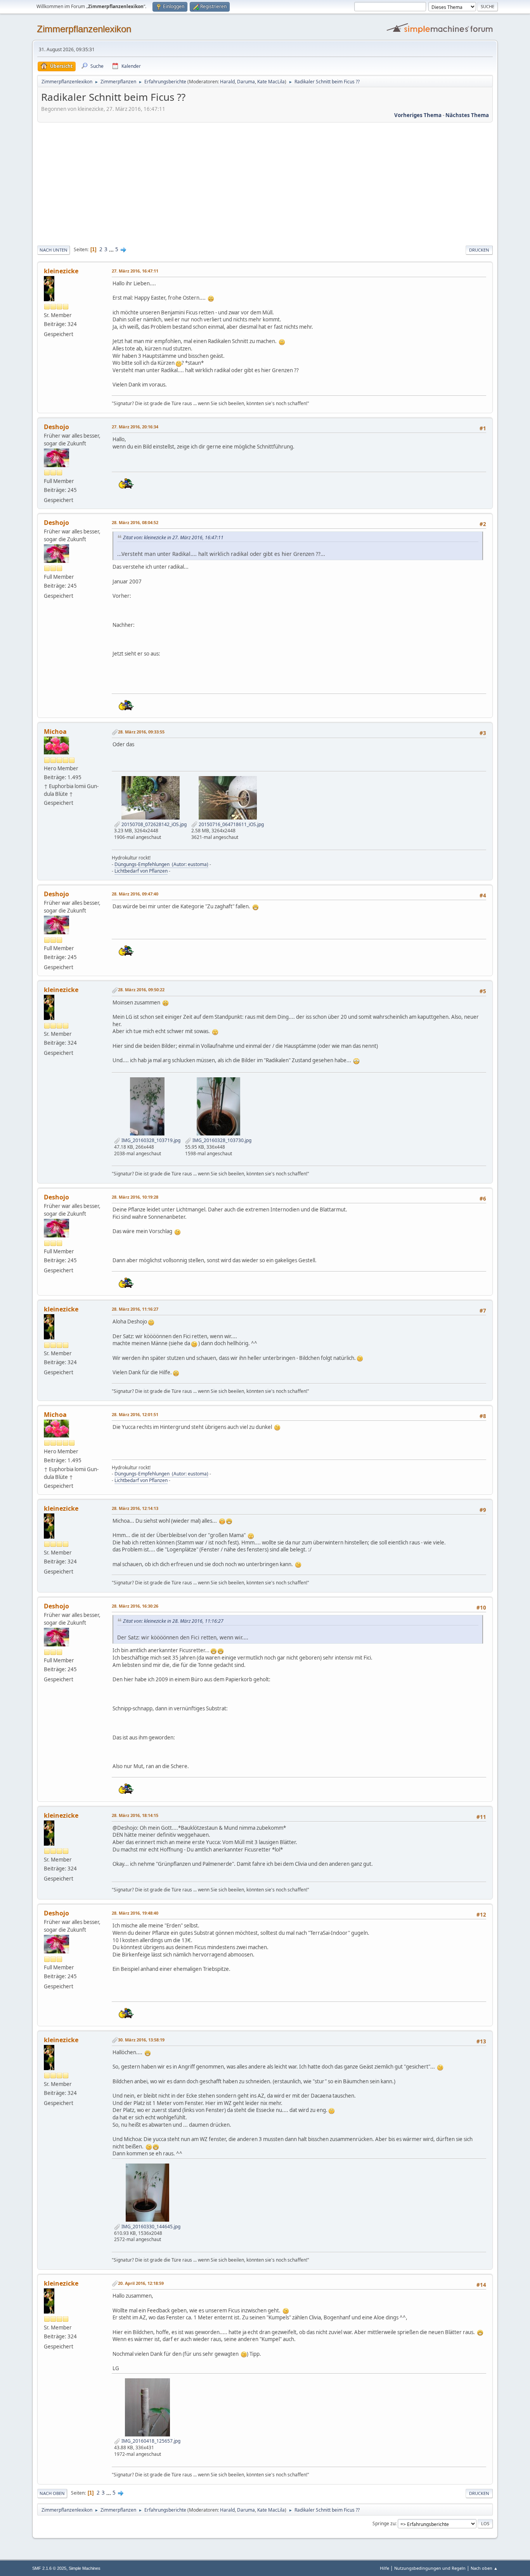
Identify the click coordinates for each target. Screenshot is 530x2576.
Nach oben (52, 2493)
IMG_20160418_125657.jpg (150, 2441)
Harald (227, 82)
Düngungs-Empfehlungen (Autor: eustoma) (161, 864)
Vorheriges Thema (418, 115)
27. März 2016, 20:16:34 (135, 427)
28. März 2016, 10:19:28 (135, 1197)
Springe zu (384, 2523)
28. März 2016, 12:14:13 (135, 1508)
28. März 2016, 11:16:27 (135, 1309)
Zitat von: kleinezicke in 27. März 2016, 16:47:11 (173, 537)
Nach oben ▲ (484, 2568)
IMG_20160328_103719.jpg (150, 1140)
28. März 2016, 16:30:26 (135, 1606)
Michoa (55, 732)
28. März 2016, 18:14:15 (135, 1815)
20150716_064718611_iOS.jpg (231, 824)
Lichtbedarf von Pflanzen (141, 871)
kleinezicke (61, 271)
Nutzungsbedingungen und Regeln (430, 2568)
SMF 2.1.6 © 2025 (49, 2568)
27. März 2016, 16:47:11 (135, 271)
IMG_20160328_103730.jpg (221, 1140)
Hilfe (385, 2568)
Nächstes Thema (467, 115)
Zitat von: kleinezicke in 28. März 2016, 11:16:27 (173, 1621)
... (112, 249)
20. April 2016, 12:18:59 (141, 2283)
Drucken (479, 250)
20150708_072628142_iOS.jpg (153, 824)
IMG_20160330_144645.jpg (150, 2227)
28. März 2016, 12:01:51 (135, 1414)
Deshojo (56, 427)
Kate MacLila (271, 82)
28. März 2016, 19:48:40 (135, 1913)
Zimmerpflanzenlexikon (84, 29)
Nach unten (54, 250)
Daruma (246, 82)
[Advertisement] (265, 183)
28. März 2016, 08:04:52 (135, 522)
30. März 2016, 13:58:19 (141, 2040)
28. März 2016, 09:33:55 (141, 732)
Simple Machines (85, 2568)
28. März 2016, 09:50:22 (141, 990)
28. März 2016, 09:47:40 (135, 894)
